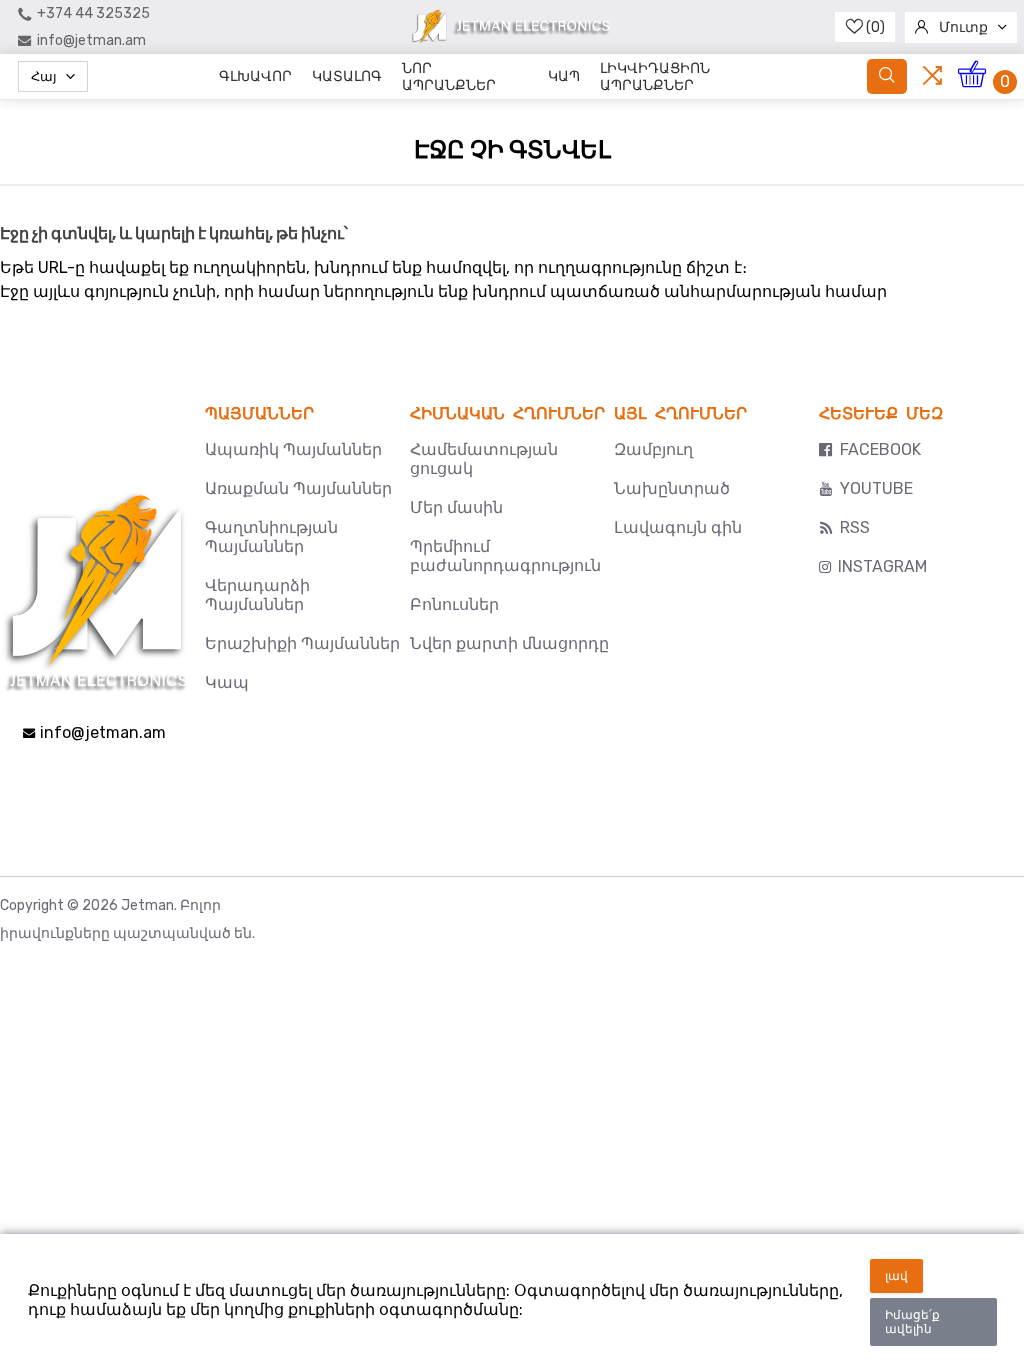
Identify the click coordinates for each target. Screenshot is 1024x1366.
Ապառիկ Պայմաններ (293, 449)
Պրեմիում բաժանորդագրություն (505, 556)
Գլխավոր (255, 76)
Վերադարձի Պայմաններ (257, 595)
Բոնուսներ (454, 604)
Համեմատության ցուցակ (484, 459)
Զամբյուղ (653, 449)
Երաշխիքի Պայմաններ (302, 643)
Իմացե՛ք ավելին (912, 1322)
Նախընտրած (672, 488)
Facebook (880, 449)
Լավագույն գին (678, 527)
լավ (896, 1276)
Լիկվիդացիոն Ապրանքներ (655, 77)
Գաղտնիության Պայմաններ (271, 537)
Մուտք (963, 27)
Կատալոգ (347, 76)
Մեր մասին (456, 507)
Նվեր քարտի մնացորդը (509, 643)
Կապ (564, 76)
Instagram (882, 566)
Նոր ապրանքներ (449, 77)
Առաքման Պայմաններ (298, 488)
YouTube (876, 488)
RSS (855, 527)
